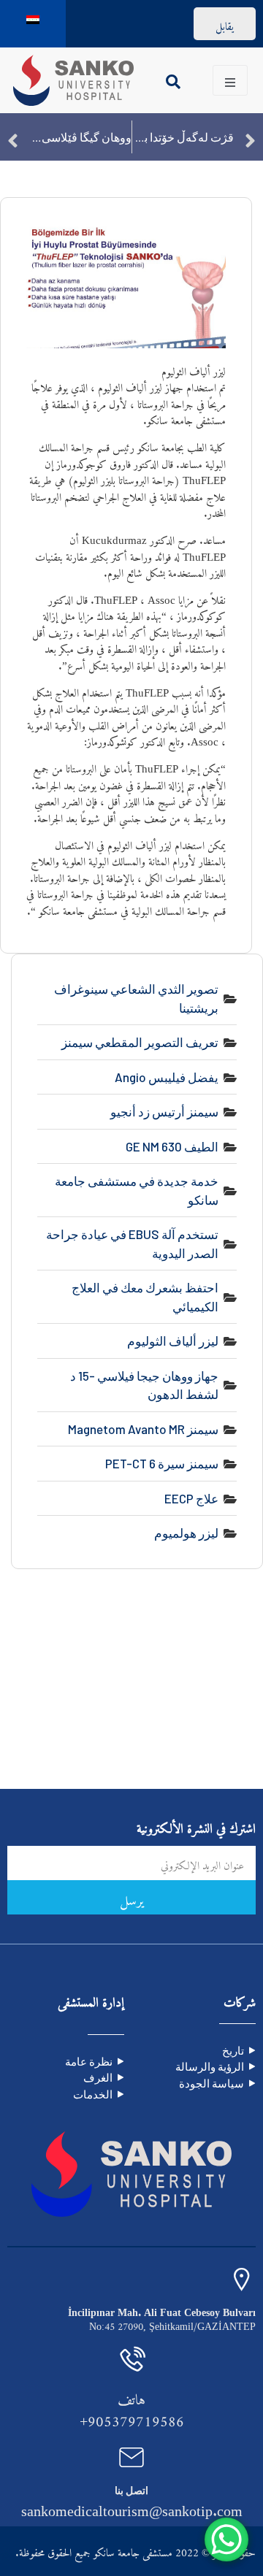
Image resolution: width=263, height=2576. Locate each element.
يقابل (225, 24)
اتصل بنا (131, 2490)
